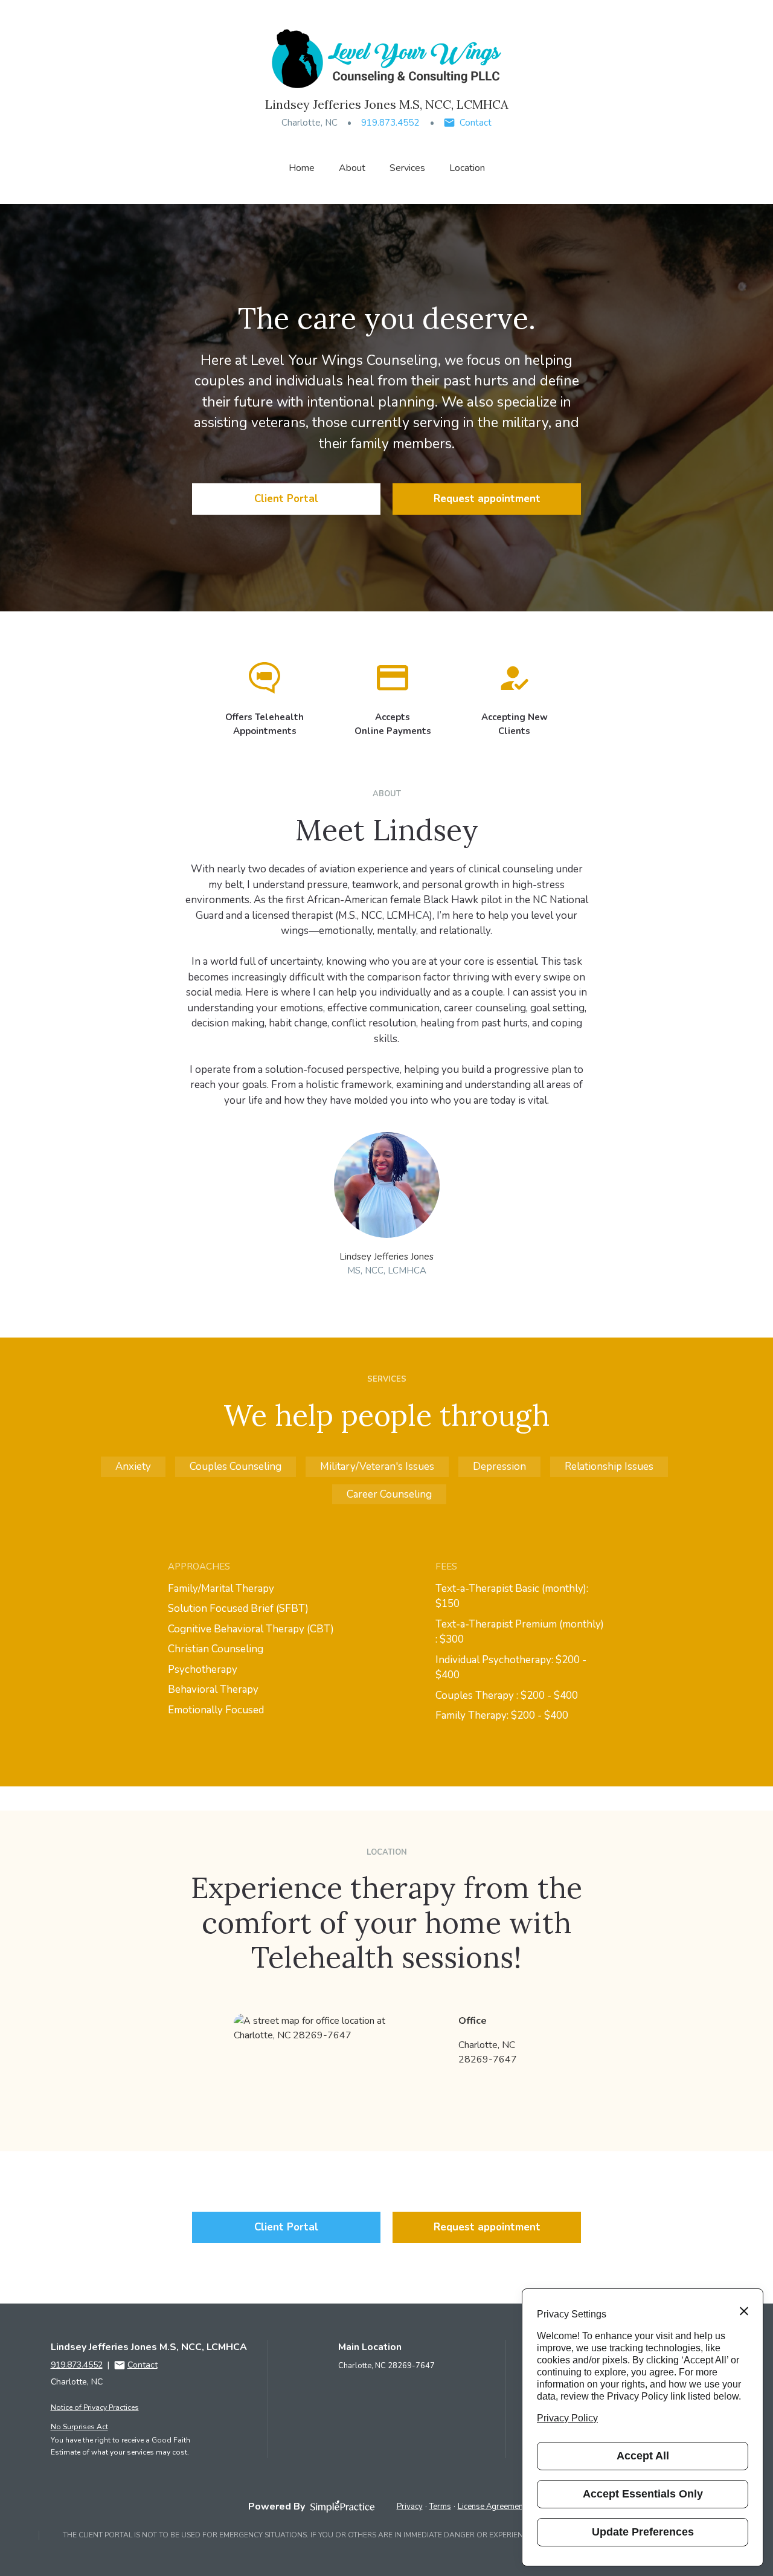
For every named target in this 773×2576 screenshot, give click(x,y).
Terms (440, 2507)
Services (407, 168)
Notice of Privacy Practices (95, 2407)
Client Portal (286, 499)
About (352, 168)
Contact (476, 123)
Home (302, 168)
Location (467, 168)
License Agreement (492, 2507)
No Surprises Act (79, 2427)
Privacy (410, 2507)
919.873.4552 (390, 123)
